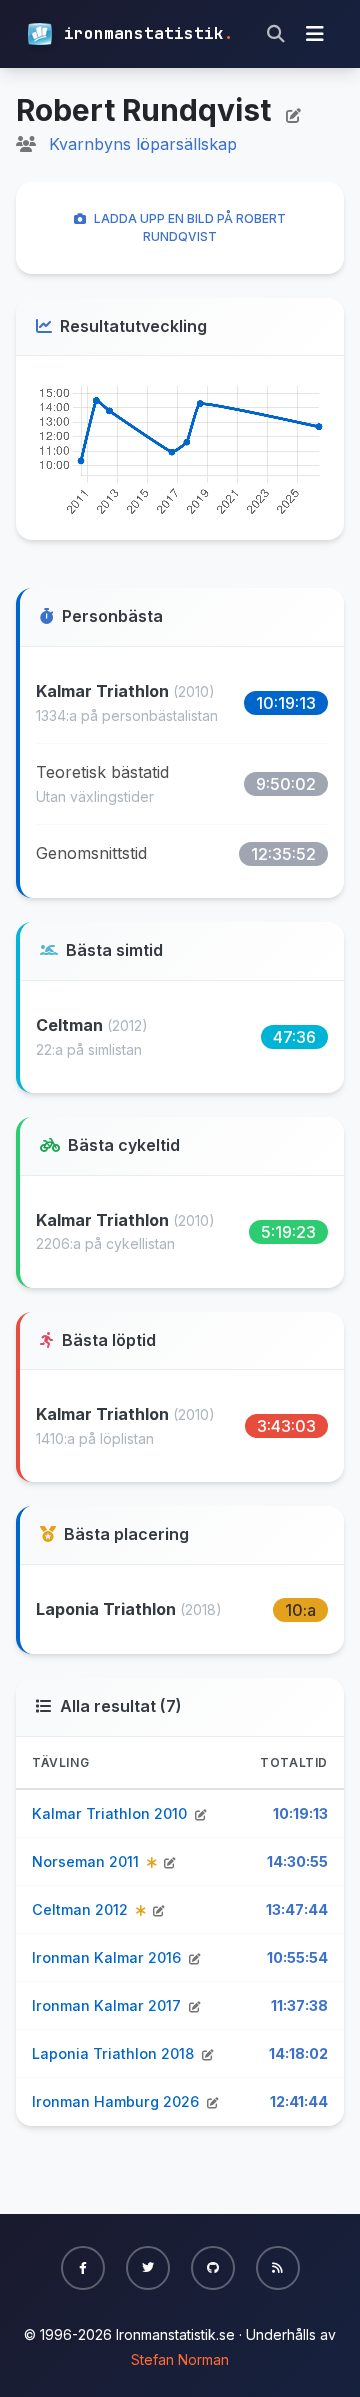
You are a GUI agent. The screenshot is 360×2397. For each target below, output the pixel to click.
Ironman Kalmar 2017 (108, 2005)
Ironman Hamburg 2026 (117, 2101)
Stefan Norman (180, 2359)
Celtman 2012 (82, 1909)
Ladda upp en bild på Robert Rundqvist (190, 227)
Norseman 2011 (87, 1861)
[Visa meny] (315, 34)
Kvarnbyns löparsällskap (143, 144)
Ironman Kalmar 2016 (108, 1957)
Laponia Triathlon (108, 1609)
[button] (83, 2268)
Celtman (71, 1025)
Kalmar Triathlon (104, 691)
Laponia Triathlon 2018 (115, 2053)
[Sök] (276, 34)
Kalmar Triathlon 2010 (111, 1813)
